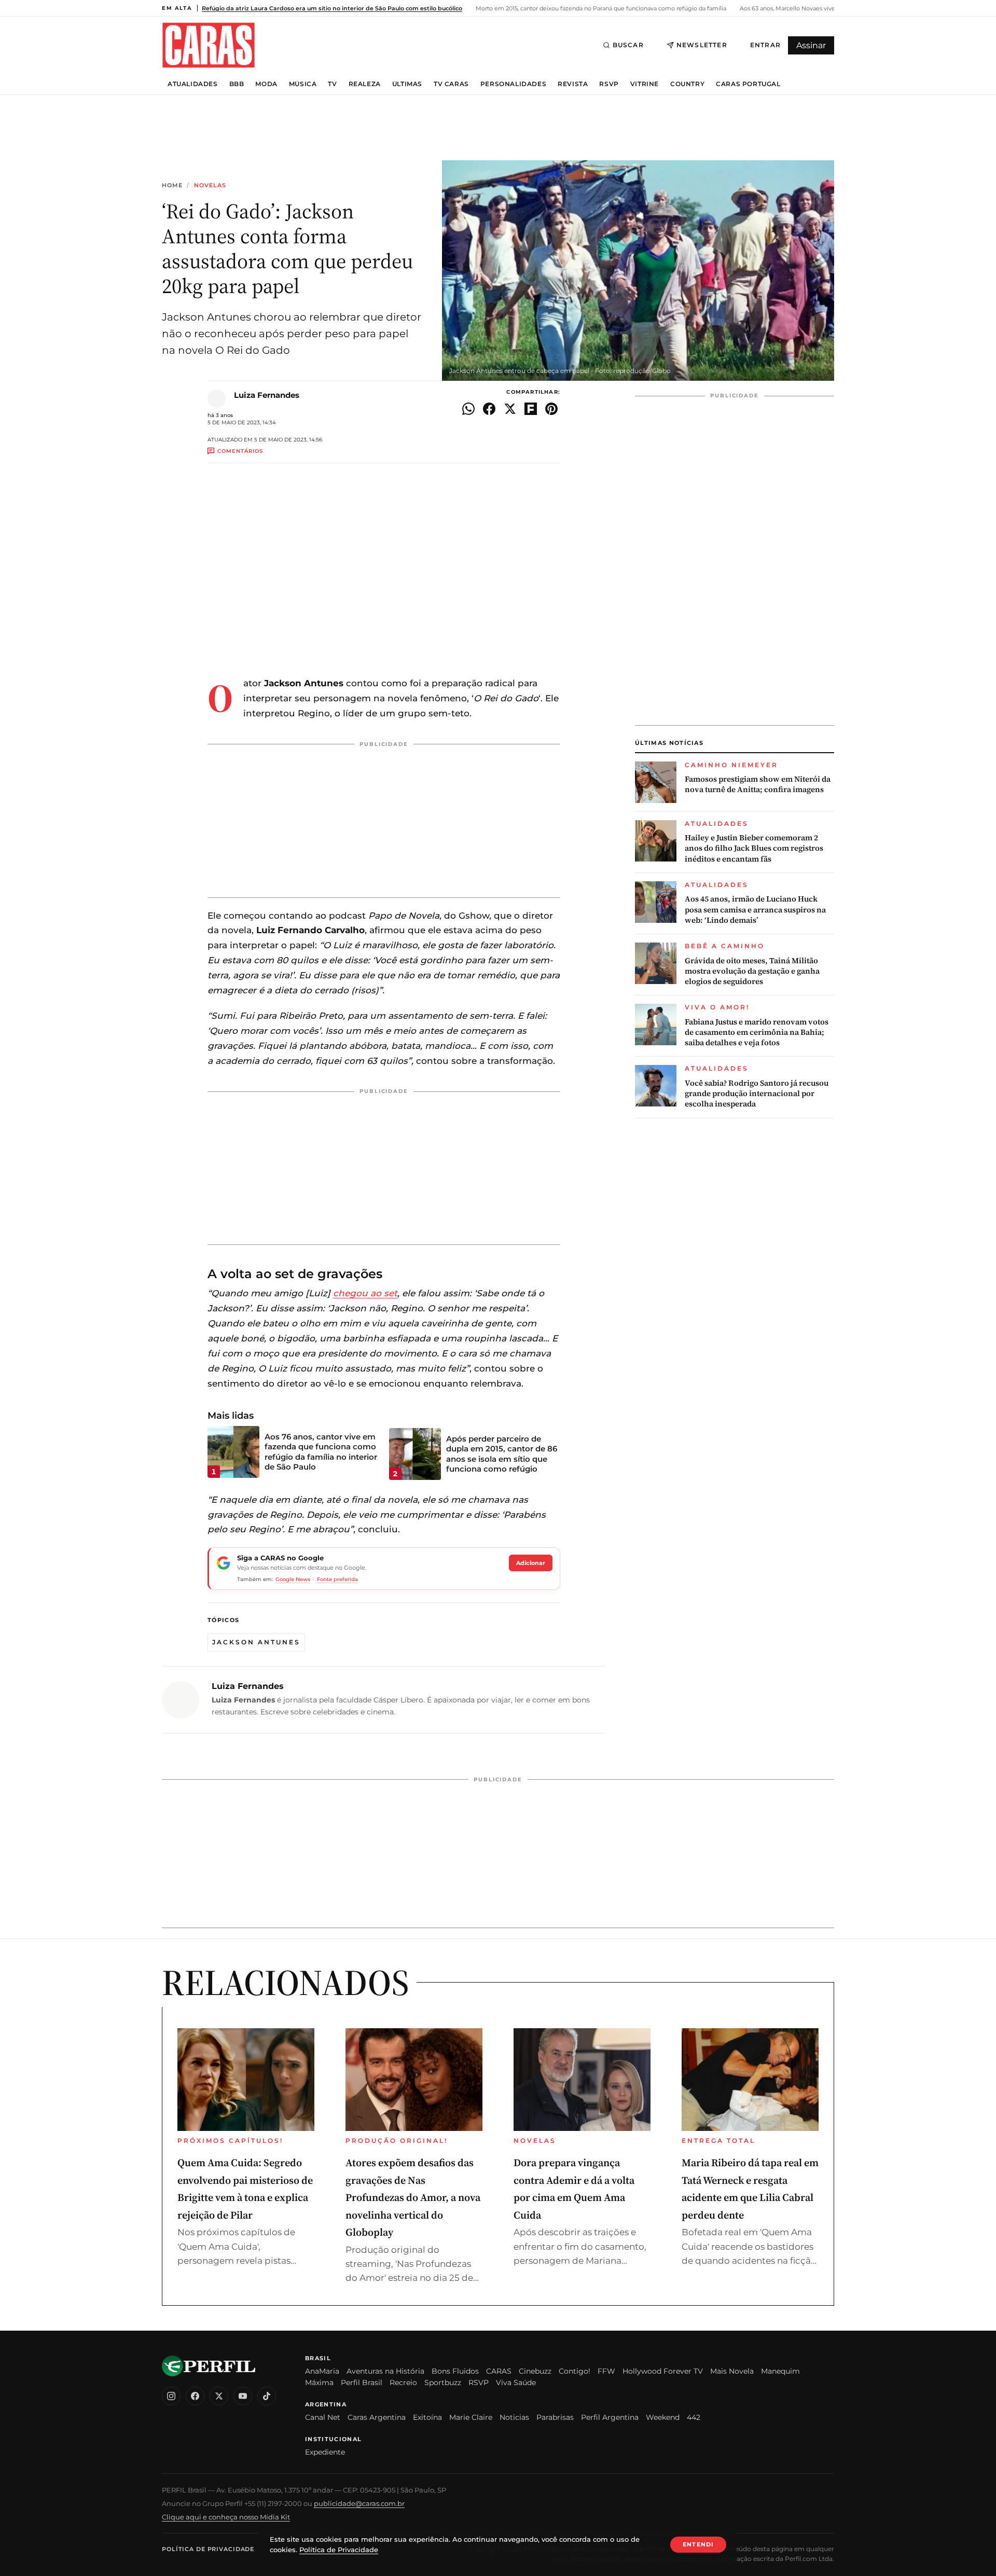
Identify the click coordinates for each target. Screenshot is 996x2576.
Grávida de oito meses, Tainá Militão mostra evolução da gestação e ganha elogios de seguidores (752, 971)
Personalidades (513, 84)
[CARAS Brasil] (209, 45)
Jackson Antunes (256, 1642)
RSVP (609, 84)
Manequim (780, 2371)
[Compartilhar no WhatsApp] (468, 409)
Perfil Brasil (362, 2383)
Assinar (811, 45)
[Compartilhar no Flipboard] (531, 409)
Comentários (240, 451)
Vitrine (645, 84)
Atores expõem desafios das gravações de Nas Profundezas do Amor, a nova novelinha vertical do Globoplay (413, 2197)
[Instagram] (171, 2396)
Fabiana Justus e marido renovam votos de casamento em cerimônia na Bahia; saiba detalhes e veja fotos (757, 1033)
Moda (266, 84)
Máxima (319, 2383)
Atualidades (193, 84)
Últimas (407, 84)
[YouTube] (243, 2396)
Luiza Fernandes (267, 395)
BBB (237, 84)
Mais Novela (732, 2371)
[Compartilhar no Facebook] (489, 409)
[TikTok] (267, 2396)
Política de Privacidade (208, 2549)
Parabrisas (555, 2417)
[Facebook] (195, 2396)
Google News (293, 1579)
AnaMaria (322, 2371)
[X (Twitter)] (219, 2396)
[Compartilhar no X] (510, 409)
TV (332, 84)
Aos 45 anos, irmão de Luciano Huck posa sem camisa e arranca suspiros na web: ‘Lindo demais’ (755, 910)
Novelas (210, 185)
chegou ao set (365, 1293)
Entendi (698, 2544)
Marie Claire (471, 2417)
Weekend (663, 2417)
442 (694, 2417)
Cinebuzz (535, 2371)
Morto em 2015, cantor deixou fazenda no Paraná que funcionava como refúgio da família (600, 8)
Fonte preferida (337, 1579)
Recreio (403, 2383)
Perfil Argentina (610, 2417)
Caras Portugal (748, 84)
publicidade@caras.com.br (359, 2503)
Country (687, 84)
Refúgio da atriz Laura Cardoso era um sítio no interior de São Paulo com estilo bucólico (332, 8)
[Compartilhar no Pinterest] (551, 409)
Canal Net (323, 2417)
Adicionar (531, 1563)
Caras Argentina (377, 2417)
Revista (573, 84)
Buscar (628, 45)
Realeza (365, 84)
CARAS (499, 2371)
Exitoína (427, 2417)
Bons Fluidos (455, 2371)
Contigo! (575, 2371)
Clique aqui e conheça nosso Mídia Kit (226, 2517)
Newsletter (702, 45)
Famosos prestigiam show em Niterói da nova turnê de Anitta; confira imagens (758, 784)
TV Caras (451, 84)
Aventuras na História (385, 2371)
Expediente (325, 2452)
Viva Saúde (516, 2383)
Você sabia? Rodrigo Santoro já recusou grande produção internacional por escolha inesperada (757, 1094)
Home (172, 185)
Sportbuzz (443, 2383)
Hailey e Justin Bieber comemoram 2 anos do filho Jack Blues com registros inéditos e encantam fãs (754, 848)
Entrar (765, 45)
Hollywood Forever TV (663, 2371)
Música (303, 84)
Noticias (514, 2417)
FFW (606, 2371)
